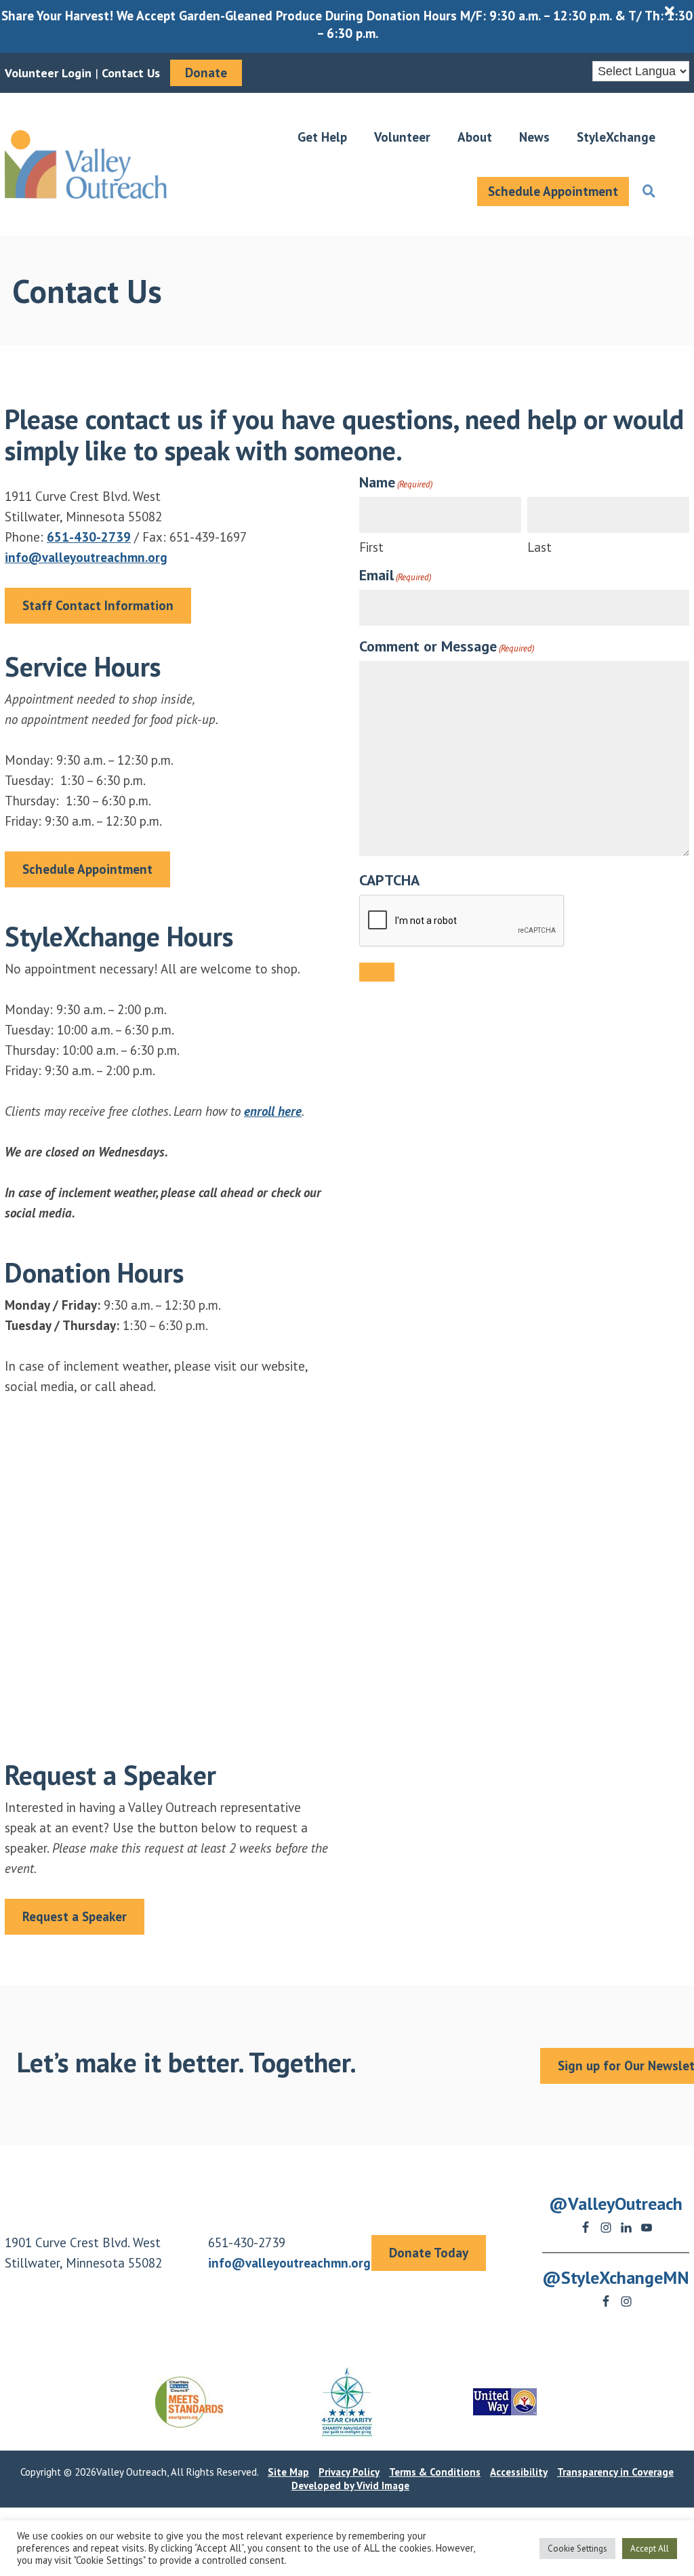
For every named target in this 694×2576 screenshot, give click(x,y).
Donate (206, 73)
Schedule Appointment (87, 869)
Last (539, 547)
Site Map (288, 2472)
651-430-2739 (89, 537)
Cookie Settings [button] (577, 2549)
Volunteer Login (48, 73)
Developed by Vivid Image (350, 2486)
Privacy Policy (349, 2472)
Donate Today (429, 2253)
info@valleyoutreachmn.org (86, 557)
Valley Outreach (86, 164)
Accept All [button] (650, 2549)
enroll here (273, 1111)
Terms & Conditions (435, 2472)
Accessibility (519, 2472)
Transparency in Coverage (615, 2472)
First (371, 547)
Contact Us (131, 73)
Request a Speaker (75, 1916)
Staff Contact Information (98, 605)
